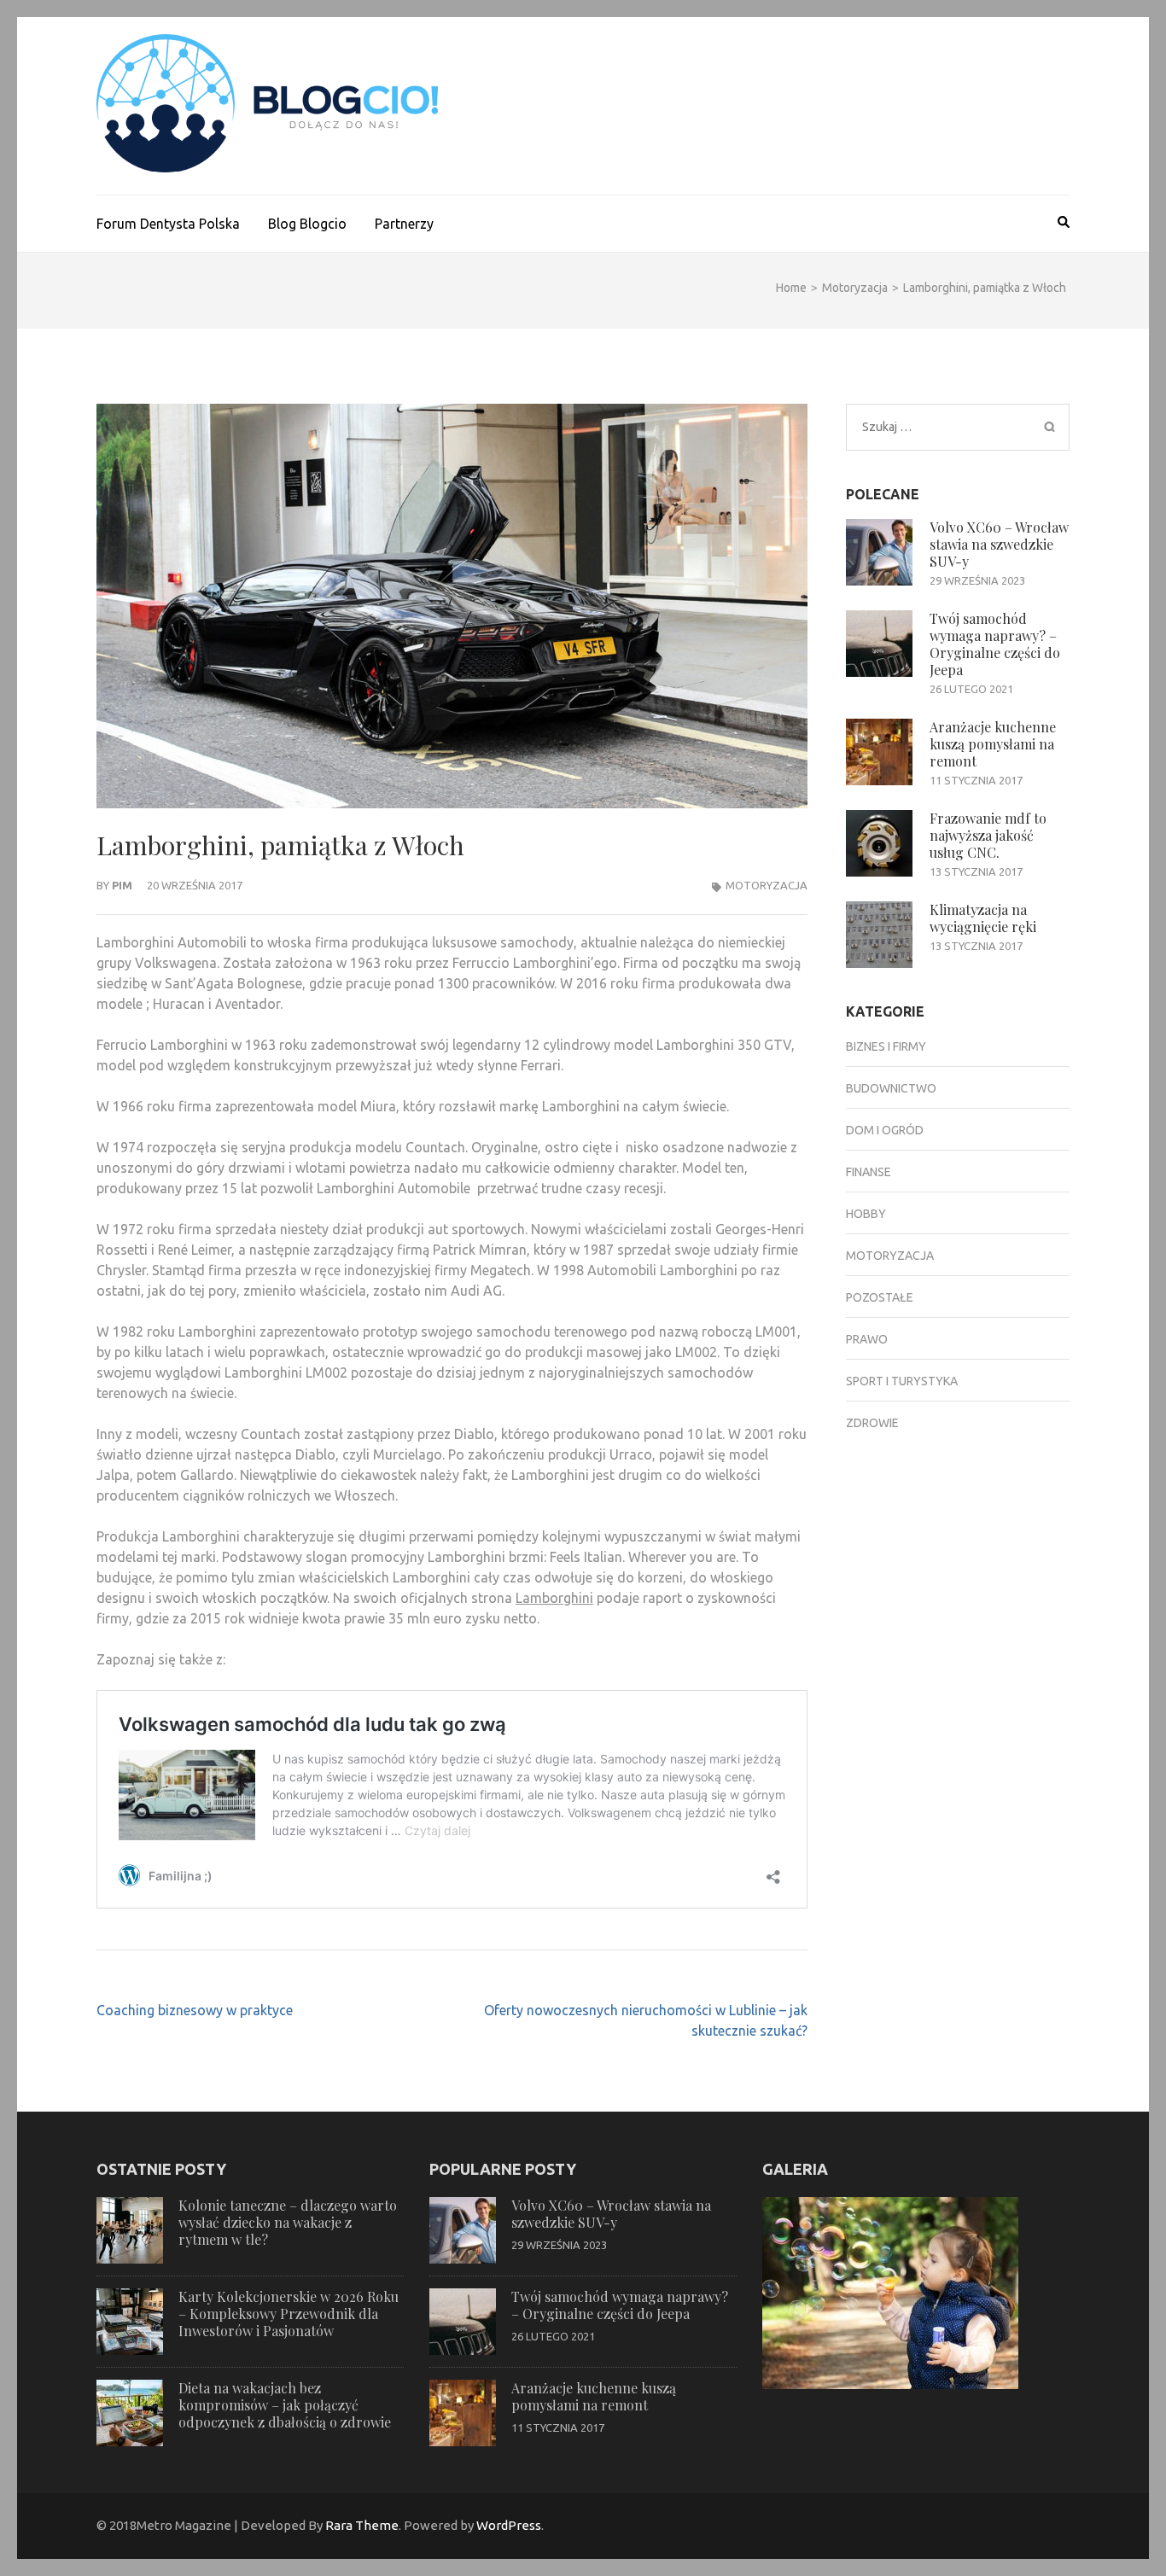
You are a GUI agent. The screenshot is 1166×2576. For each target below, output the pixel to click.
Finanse (869, 1172)
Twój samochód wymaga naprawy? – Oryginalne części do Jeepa (995, 644)
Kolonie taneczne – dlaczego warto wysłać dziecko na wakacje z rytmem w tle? (288, 2222)
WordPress (509, 2525)
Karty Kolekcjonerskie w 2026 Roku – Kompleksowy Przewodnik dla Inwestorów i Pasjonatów (289, 2314)
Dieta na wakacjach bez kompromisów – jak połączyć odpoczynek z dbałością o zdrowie (285, 2405)
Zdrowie (872, 1423)
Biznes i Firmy (886, 1046)
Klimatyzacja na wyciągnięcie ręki (983, 918)
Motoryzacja (767, 885)
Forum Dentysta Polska (168, 224)
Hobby (866, 1214)
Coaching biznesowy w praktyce (195, 2010)
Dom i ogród (885, 1130)
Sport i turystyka (902, 1381)
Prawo (867, 1339)
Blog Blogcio (307, 224)
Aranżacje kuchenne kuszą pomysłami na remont (993, 744)
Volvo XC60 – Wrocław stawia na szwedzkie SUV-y (999, 544)
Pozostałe (880, 1297)
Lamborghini (554, 1598)
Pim (122, 885)
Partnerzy (404, 224)
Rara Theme (362, 2525)
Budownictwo (891, 1088)
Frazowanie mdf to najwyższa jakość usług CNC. (988, 835)
